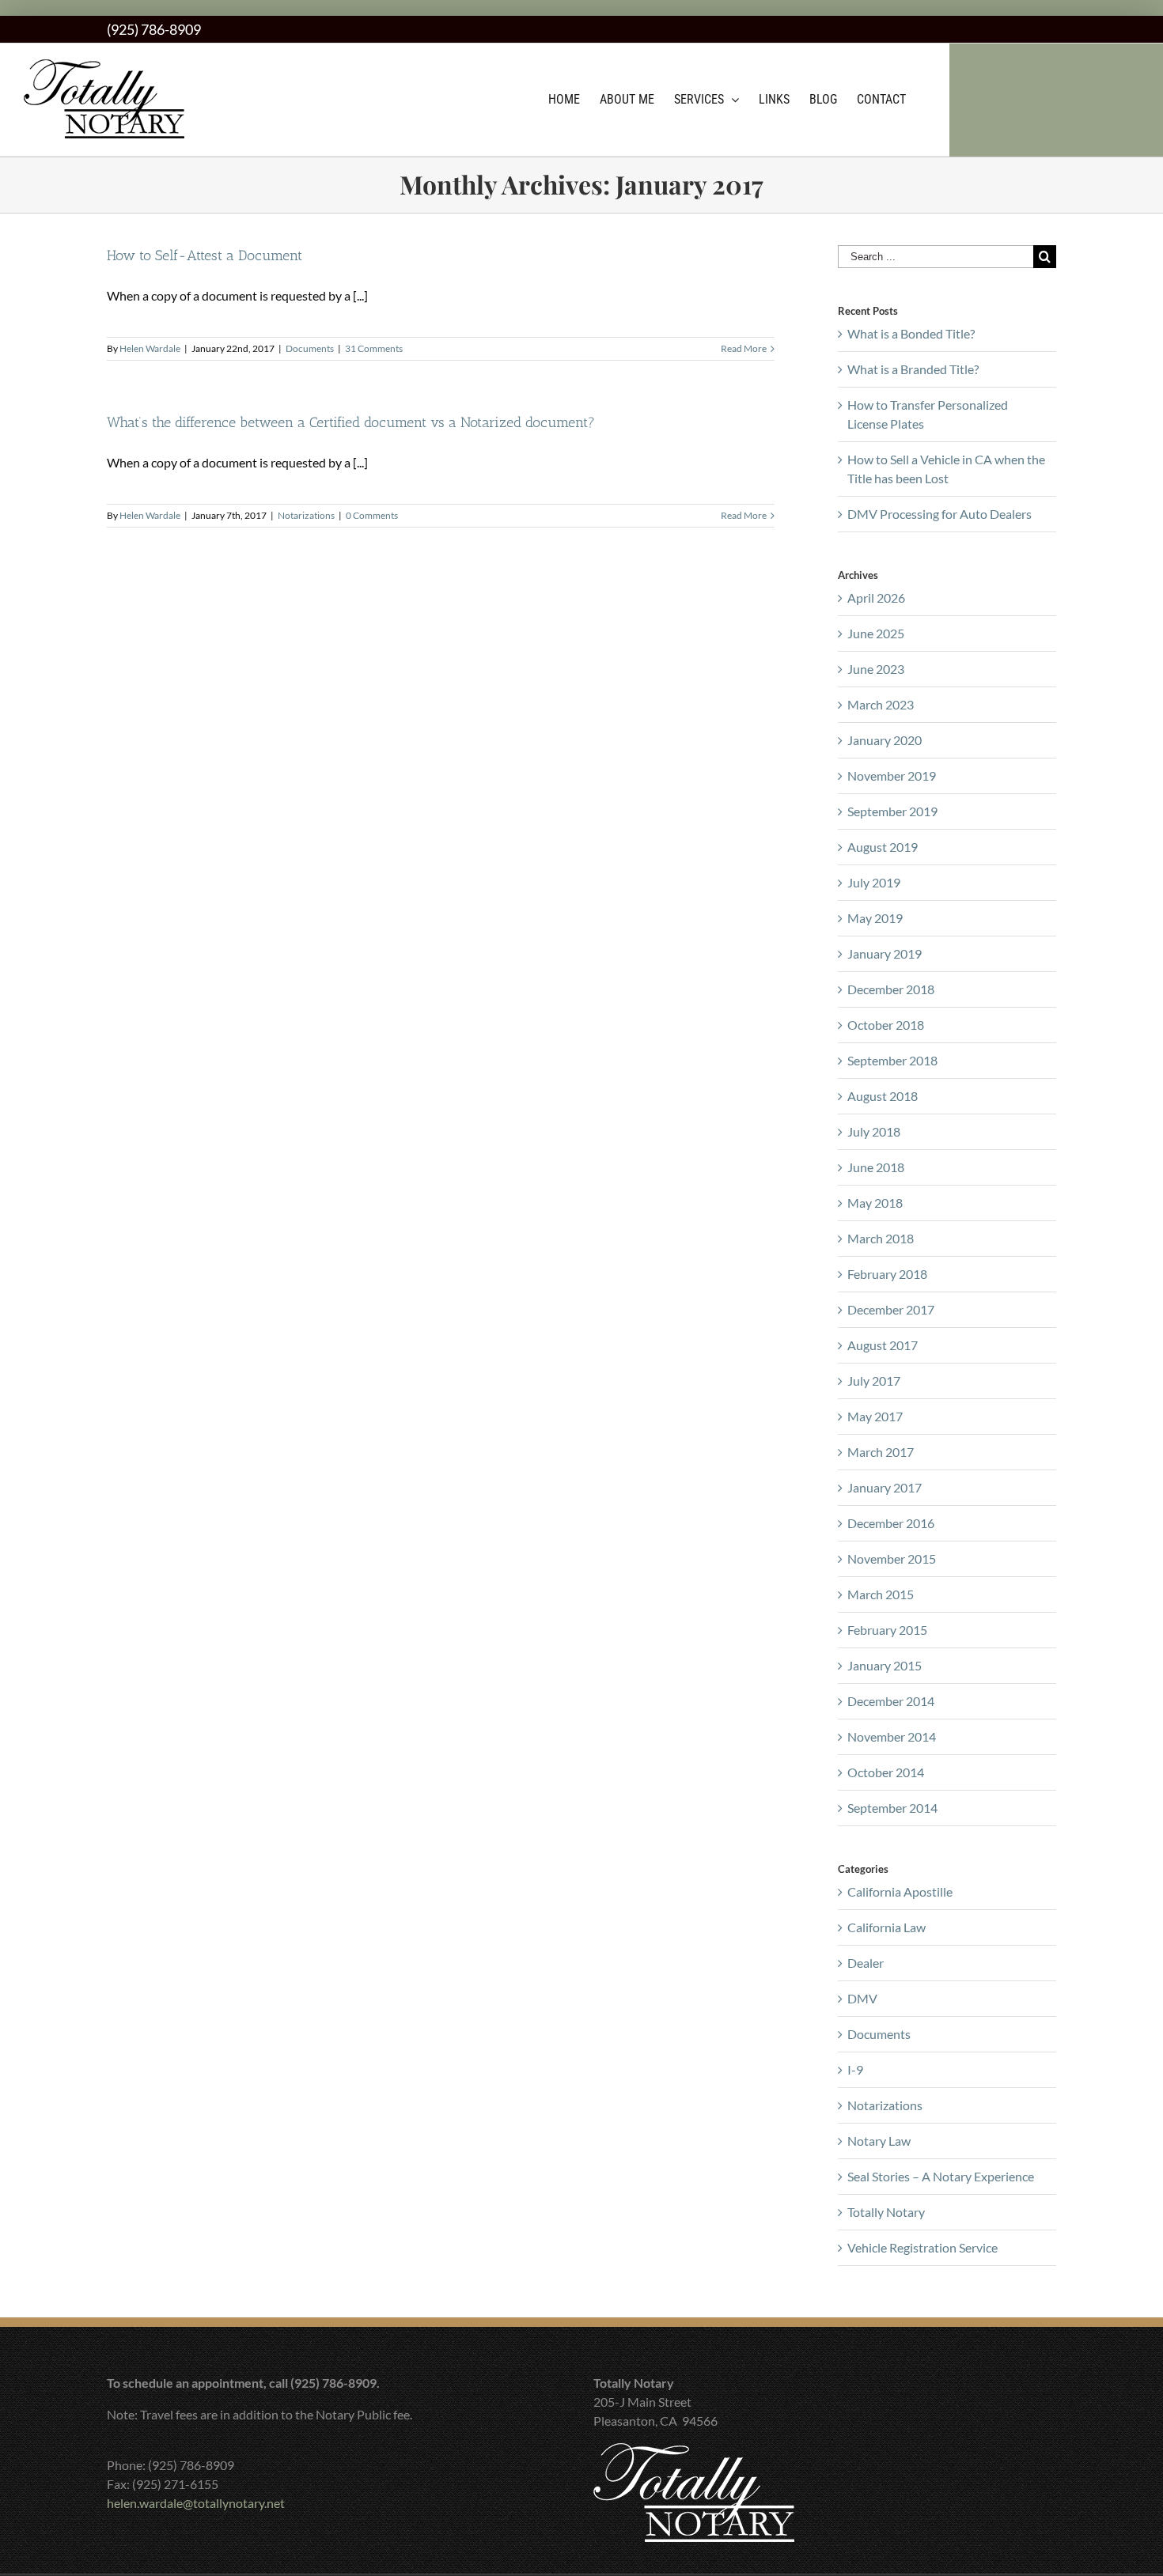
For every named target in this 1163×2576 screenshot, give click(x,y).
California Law (886, 1927)
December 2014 (891, 1701)
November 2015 (892, 1558)
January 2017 (885, 1487)
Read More (744, 348)
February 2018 (887, 1274)
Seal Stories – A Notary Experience (941, 2176)
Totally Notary (886, 2212)
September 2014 (892, 1808)
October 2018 (886, 1025)
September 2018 (892, 1060)
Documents (310, 348)
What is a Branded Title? (913, 369)
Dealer (866, 1963)
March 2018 (881, 1238)
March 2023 (881, 704)
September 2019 (892, 811)
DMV (862, 1998)
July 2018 (874, 1131)
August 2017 (883, 1345)
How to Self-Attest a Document (205, 255)
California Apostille (900, 1891)
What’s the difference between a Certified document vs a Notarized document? (351, 422)
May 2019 (875, 918)
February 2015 (887, 1630)
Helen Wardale (150, 348)
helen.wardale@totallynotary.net (196, 2503)
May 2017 (875, 1416)
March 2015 (881, 1594)
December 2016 (891, 1523)
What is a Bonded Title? (911, 333)
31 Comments (374, 348)
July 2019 (874, 882)
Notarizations (306, 515)
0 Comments (372, 515)
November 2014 (892, 1736)
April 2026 (876, 598)
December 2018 (891, 989)
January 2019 (885, 953)
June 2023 (876, 669)
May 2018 (875, 1203)
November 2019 (892, 775)
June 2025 (876, 633)
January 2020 (885, 740)
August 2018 (883, 1096)
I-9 (855, 2069)
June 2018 (876, 1167)
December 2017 (891, 1309)
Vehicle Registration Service (922, 2247)
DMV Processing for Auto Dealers (939, 514)
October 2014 (886, 1772)
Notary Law (879, 2141)
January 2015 (885, 1665)
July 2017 (874, 1381)
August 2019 (883, 847)
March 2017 (881, 1452)
